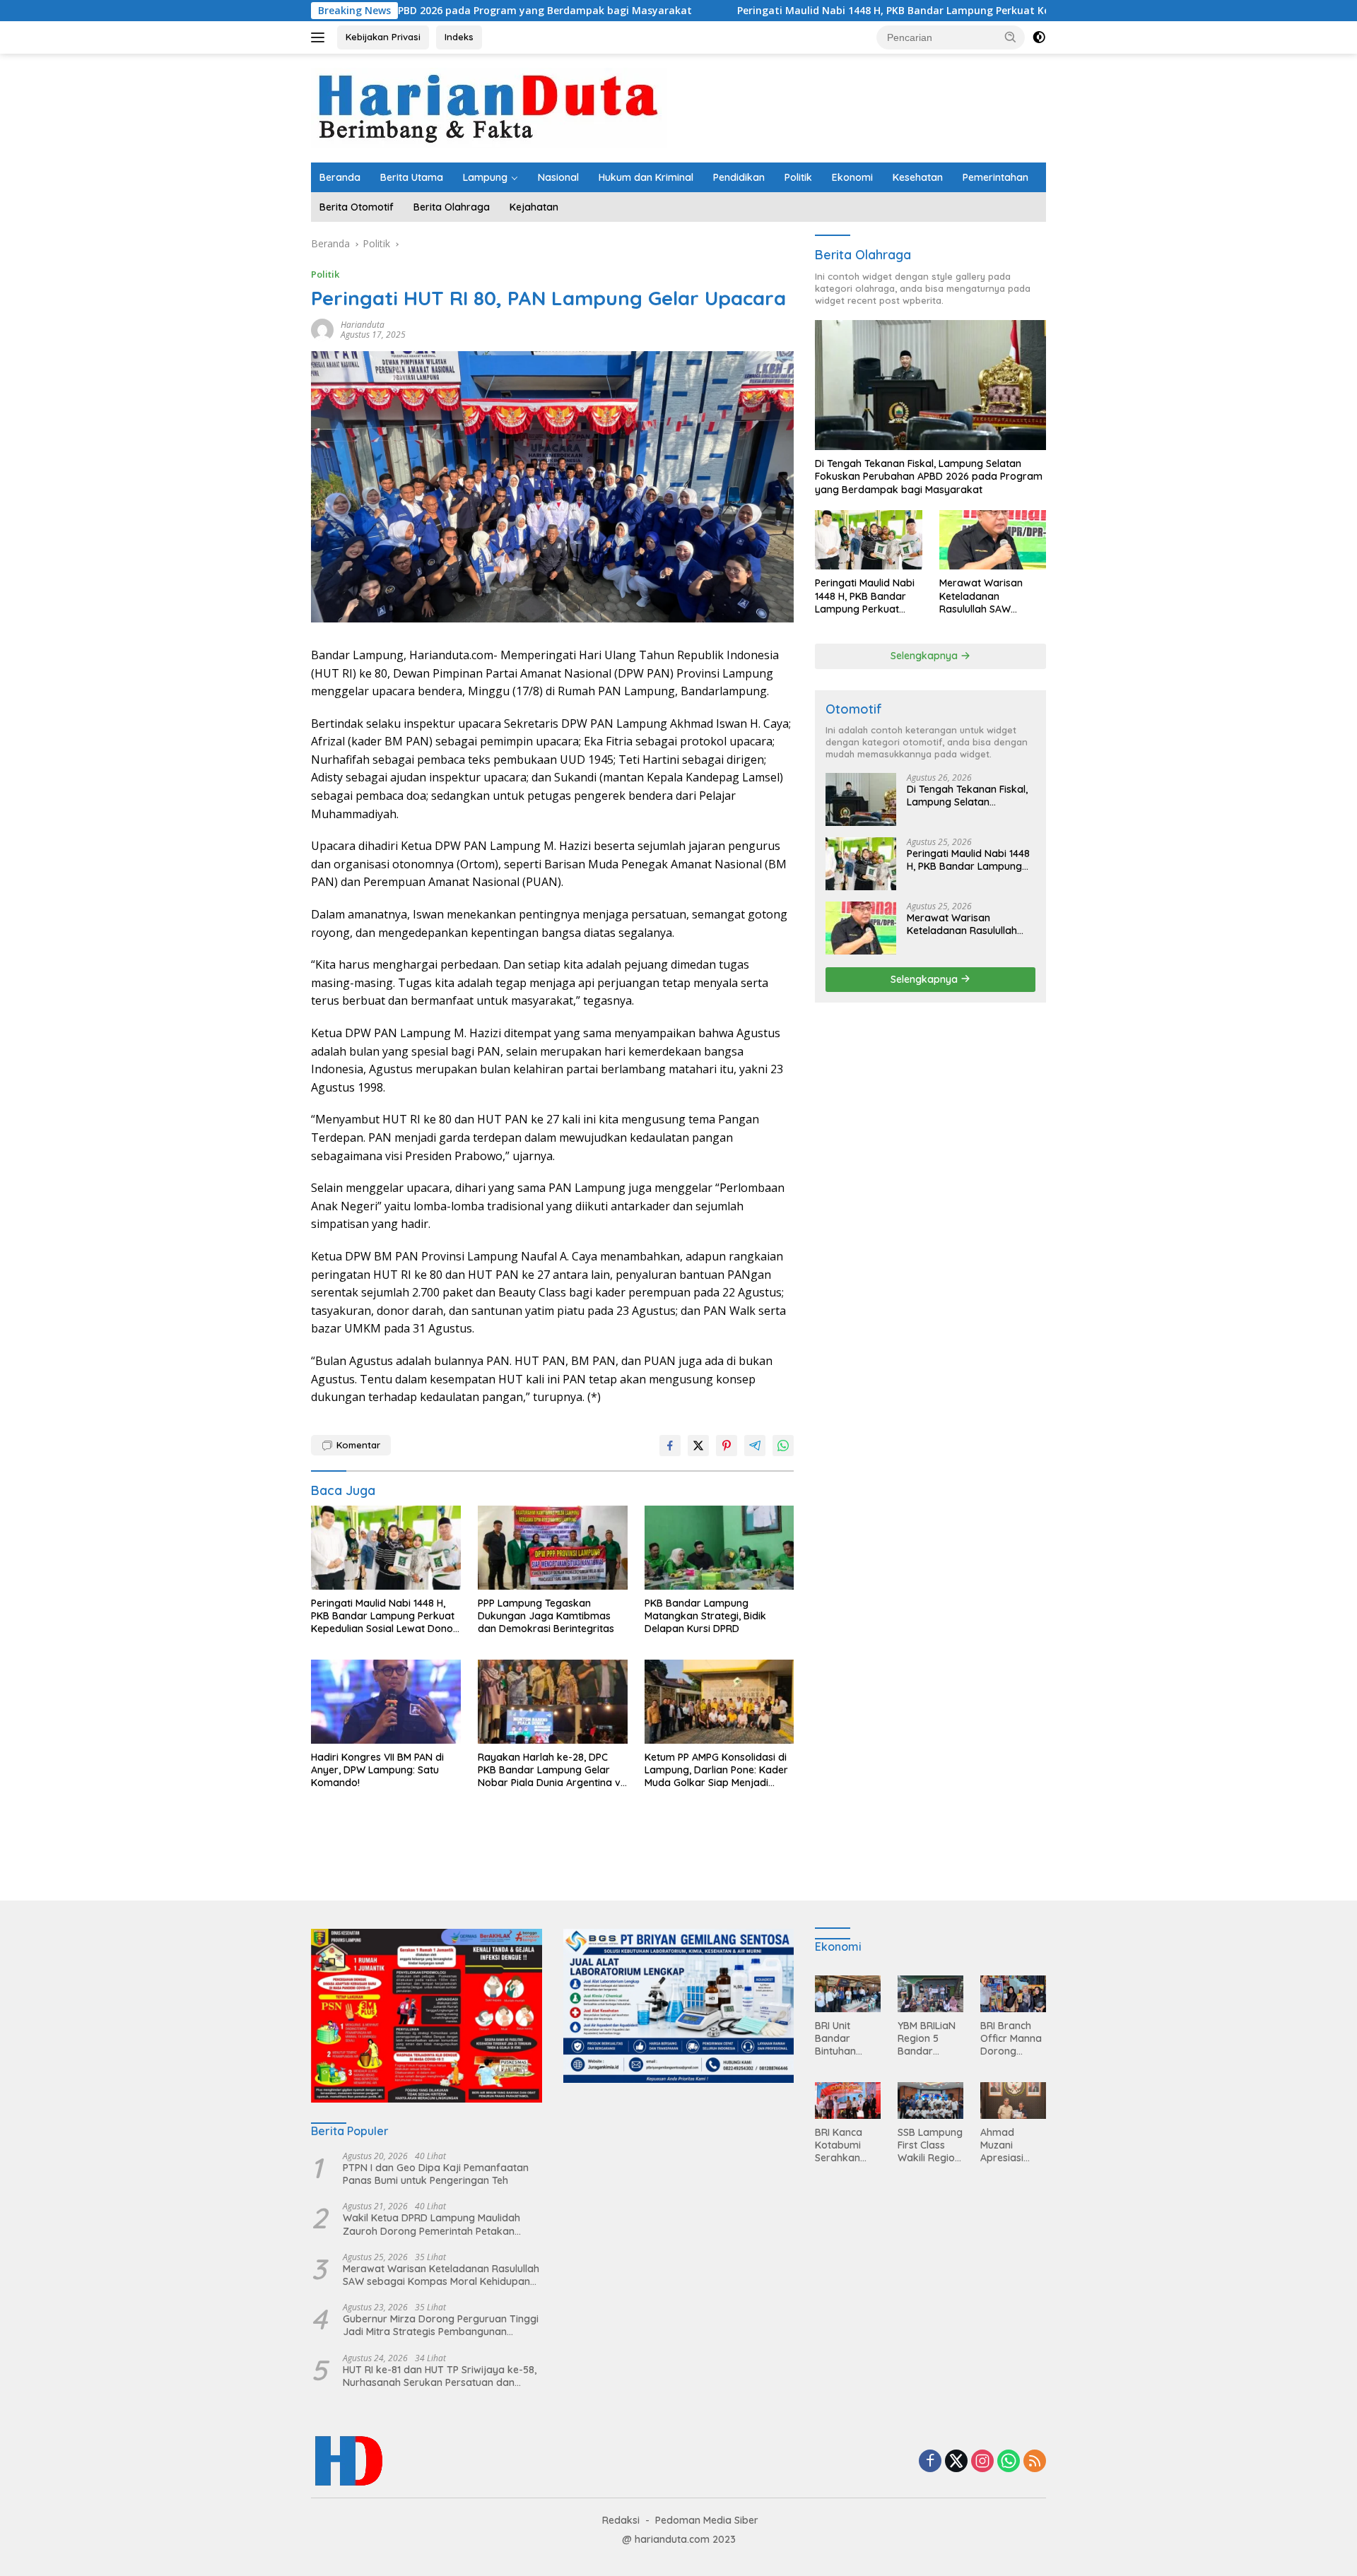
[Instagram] (982, 2462)
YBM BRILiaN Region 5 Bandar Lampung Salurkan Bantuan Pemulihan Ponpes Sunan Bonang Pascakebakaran (930, 2039)
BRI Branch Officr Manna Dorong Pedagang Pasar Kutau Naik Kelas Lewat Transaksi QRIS (1011, 2039)
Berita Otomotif (357, 207)
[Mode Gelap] (1039, 37)
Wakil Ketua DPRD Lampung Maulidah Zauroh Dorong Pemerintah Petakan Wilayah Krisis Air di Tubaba (431, 2224)
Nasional (558, 177)
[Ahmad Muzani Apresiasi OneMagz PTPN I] (1013, 2101)
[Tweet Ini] (698, 1446)
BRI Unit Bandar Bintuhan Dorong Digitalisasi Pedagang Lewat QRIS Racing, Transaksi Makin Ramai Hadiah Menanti (845, 2039)
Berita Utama (412, 177)
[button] (1011, 37)
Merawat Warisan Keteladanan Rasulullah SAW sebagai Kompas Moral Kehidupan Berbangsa (981, 596)
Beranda (340, 177)
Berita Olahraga (452, 207)
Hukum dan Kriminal (646, 177)
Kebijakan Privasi (383, 37)
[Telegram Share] (755, 1446)
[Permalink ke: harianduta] (322, 328)
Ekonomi (852, 177)
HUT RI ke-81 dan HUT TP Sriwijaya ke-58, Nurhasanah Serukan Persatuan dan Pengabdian (440, 2376)
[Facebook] (930, 2462)
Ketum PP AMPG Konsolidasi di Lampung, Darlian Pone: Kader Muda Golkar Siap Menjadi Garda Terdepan (716, 1770)
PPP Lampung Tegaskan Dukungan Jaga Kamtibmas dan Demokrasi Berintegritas (546, 1616)
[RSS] (1035, 2462)
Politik (798, 177)
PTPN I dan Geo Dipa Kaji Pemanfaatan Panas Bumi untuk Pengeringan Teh (436, 2174)
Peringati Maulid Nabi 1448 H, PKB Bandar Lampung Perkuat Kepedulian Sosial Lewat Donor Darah (845, 11)
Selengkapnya (926, 656)
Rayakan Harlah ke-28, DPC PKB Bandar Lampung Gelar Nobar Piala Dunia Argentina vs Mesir (552, 1770)
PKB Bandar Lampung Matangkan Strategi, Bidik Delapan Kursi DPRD (705, 1616)
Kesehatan (918, 177)
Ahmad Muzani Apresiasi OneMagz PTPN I (1003, 2145)
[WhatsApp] (1009, 2462)
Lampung (485, 177)
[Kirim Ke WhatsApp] (783, 1446)
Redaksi (621, 2520)
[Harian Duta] (489, 107)
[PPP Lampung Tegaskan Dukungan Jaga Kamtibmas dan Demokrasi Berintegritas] (553, 1548)
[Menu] (321, 37)
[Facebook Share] (670, 1446)
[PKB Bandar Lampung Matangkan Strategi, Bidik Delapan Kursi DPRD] (719, 1548)
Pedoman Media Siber (707, 2520)
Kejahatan (534, 207)
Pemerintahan (995, 177)
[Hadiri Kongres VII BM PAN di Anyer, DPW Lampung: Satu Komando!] (386, 1702)
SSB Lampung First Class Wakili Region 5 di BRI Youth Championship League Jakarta (930, 2145)
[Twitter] (956, 2462)
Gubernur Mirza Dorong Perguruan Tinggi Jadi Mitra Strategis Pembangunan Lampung (441, 2325)
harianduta (363, 325)
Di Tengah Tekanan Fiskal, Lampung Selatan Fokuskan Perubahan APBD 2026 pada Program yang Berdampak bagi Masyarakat (929, 476)
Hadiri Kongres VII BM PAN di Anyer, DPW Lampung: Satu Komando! (377, 1770)
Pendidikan (739, 177)
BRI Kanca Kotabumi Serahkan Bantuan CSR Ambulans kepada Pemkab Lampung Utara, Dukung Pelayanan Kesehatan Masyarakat (845, 2145)
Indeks (459, 37)
